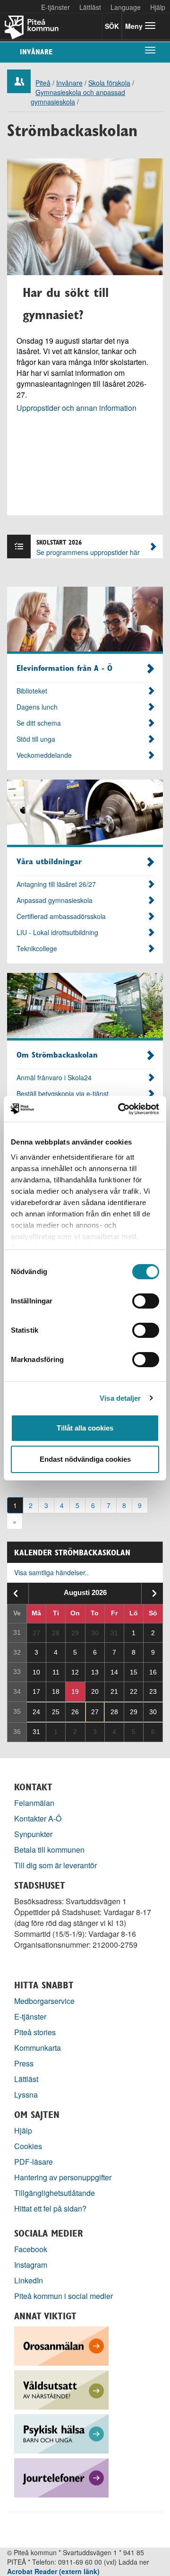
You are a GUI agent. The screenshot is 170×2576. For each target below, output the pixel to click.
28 (114, 1712)
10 (36, 1672)
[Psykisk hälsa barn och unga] (61, 2433)
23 (153, 1691)
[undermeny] (150, 50)
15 (134, 1672)
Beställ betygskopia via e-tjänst (63, 1093)
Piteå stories (35, 2032)
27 (95, 1712)
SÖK (112, 26)
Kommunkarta (38, 2048)
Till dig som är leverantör (56, 1865)
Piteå (43, 83)
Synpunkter (33, 1834)
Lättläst (90, 7)
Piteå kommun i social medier (64, 2296)
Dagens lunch (37, 707)
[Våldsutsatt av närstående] (61, 2389)
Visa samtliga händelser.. (51, 1572)
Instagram (31, 2265)
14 (114, 1672)
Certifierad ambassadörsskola (61, 916)
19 (75, 1691)
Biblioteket (32, 691)
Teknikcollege (37, 948)
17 (36, 1691)
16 (153, 1672)
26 (75, 1712)
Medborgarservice (44, 2001)
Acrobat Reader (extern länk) (53, 2571)
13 (95, 1672)
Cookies (28, 2146)
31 (36, 1732)
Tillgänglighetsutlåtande (55, 2193)
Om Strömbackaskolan (57, 1055)
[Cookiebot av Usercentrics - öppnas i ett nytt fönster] (120, 1109)
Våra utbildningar (49, 861)
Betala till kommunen (49, 1850)
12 (75, 1672)
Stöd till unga (36, 739)
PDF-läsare (34, 2162)
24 (36, 1712)
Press (24, 2063)
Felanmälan (34, 1803)
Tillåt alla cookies (85, 1428)
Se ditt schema (39, 723)
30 (153, 1712)
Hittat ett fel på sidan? (50, 2208)
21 (114, 1691)
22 (134, 1691)
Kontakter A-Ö (38, 1818)
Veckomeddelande (44, 755)
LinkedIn (29, 2280)
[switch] (146, 1301)
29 (134, 1712)
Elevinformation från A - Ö (64, 668)
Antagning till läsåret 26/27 (56, 884)
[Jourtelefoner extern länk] (61, 2477)
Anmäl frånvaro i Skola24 (54, 1077)
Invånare (36, 52)
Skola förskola (109, 83)
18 (56, 1691)
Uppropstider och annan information (76, 408)
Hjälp (23, 2130)
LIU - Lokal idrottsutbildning (57, 932)
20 (95, 1691)
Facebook (31, 2249)
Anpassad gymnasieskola (55, 900)
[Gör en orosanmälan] (61, 2345)
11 (56, 1672)
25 (56, 1712)
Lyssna (26, 2095)
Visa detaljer (120, 1398)
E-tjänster (55, 7)
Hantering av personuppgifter (63, 2177)
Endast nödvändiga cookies (85, 1459)
